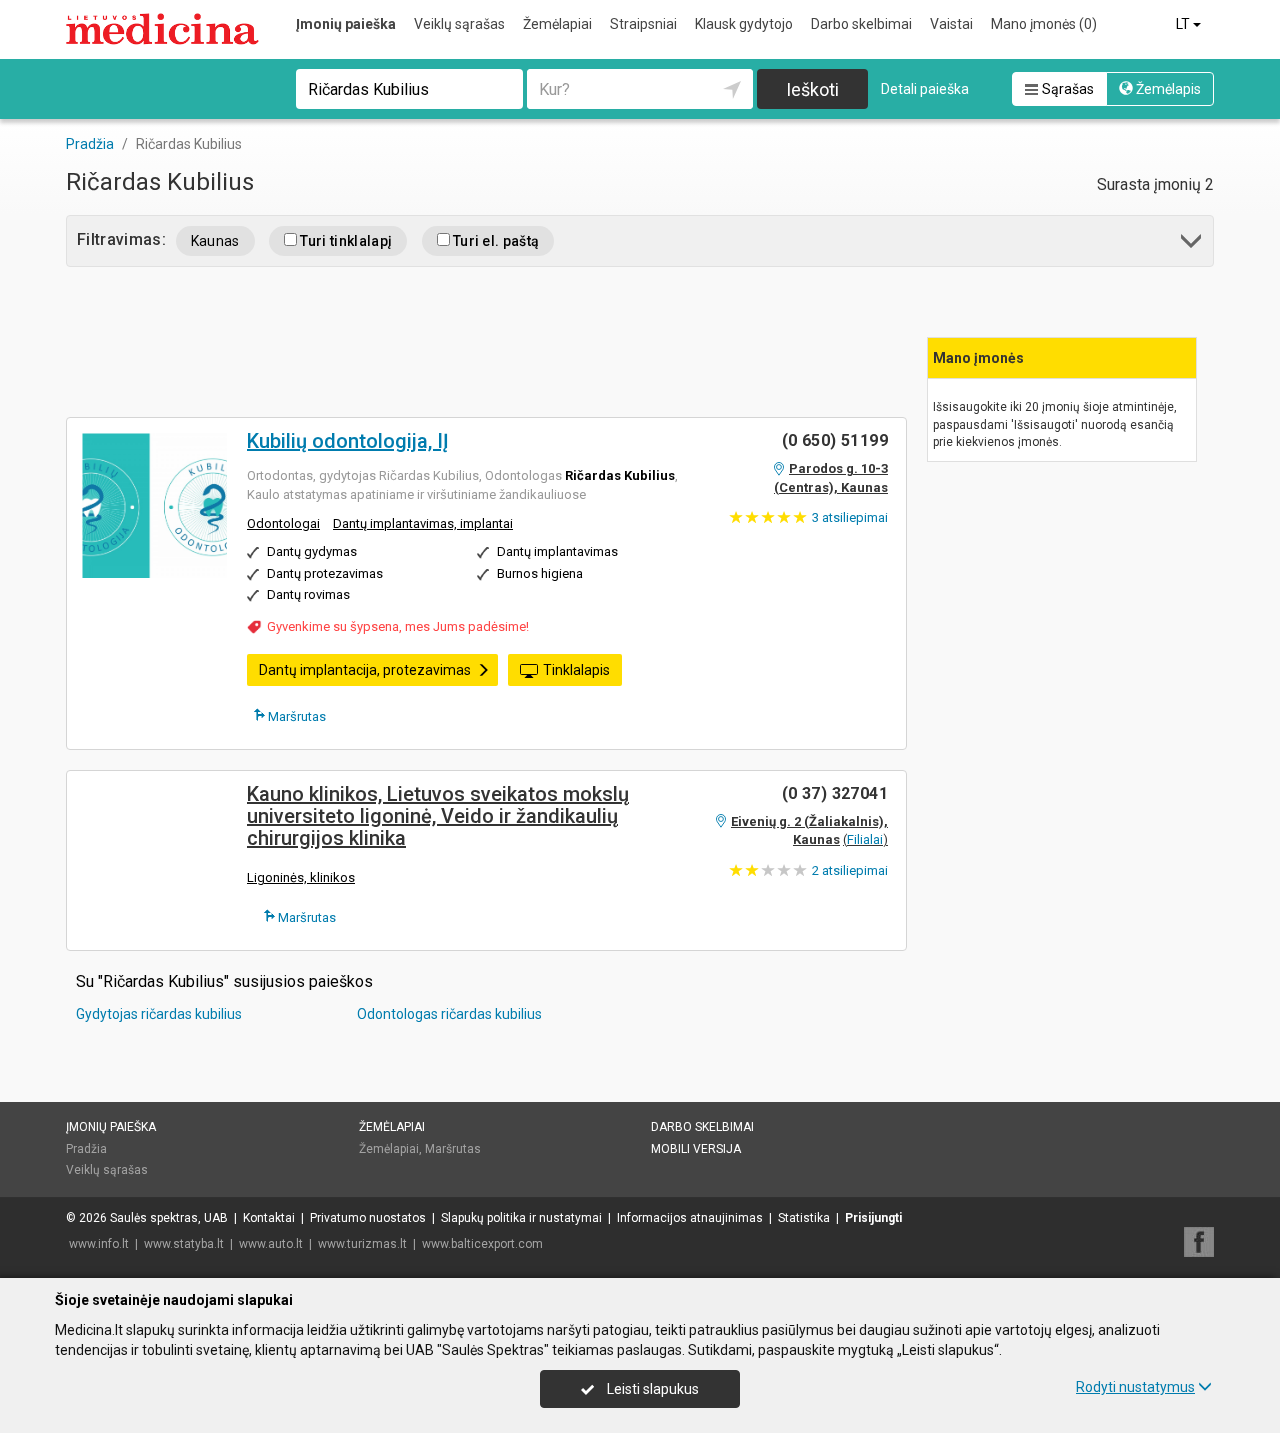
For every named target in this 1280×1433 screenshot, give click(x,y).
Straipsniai (643, 24)
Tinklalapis (576, 670)
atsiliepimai (850, 517)
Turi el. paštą (495, 241)
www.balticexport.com (482, 1244)
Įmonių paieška (346, 24)
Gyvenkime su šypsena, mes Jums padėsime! (398, 626)
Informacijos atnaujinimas (690, 1218)
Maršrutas (295, 716)
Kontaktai (269, 1218)
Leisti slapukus (651, 1389)
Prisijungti (873, 1218)
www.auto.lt (271, 1244)
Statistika (804, 1218)
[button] (1192, 244)
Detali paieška (925, 89)
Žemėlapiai (557, 24)
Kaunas (215, 241)
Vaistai (951, 24)
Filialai (865, 839)
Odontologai (283, 523)
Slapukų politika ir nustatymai (521, 1218)
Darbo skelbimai (861, 24)
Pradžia (86, 1149)
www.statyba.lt (184, 1244)
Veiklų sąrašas (459, 24)
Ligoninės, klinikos (301, 877)
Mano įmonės (1044, 24)
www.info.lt (99, 1244)
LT (1184, 24)
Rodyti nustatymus (1135, 1387)
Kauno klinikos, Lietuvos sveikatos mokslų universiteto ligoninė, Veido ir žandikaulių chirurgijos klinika (438, 816)
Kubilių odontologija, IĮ (348, 441)
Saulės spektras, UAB (169, 1218)
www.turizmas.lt (362, 1244)
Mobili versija (696, 1149)
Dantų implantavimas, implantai (423, 523)
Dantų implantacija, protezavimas (365, 670)
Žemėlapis (1167, 89)
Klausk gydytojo (744, 24)
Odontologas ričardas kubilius (449, 1014)
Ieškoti (812, 89)
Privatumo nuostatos (368, 1218)
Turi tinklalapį (344, 241)
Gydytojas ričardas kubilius (159, 1014)
